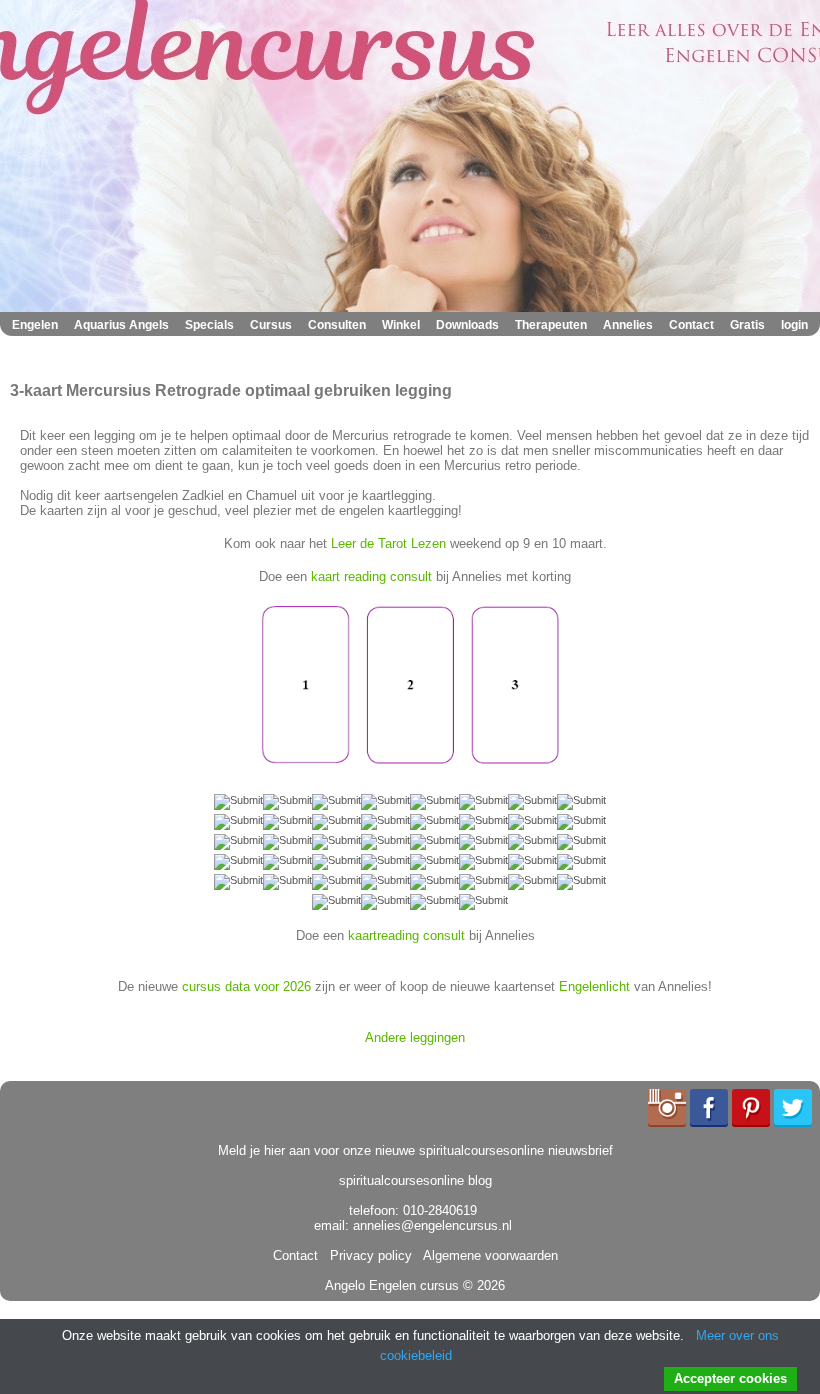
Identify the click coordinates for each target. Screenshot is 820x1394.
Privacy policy (367, 1255)
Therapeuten (551, 325)
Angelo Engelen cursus (392, 1285)
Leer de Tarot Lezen (388, 543)
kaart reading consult (371, 576)
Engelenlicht (594, 986)
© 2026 (482, 1285)
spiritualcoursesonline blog (415, 1180)
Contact (691, 325)
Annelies (628, 325)
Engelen (35, 325)
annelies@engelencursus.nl (432, 1225)
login (794, 325)
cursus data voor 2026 (246, 986)
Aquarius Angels (121, 325)
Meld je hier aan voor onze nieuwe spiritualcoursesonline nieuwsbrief (415, 1150)
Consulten (337, 325)
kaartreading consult (406, 935)
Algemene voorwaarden (487, 1255)
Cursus (271, 325)
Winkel (401, 325)
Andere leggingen (415, 1037)
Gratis (747, 325)
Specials (209, 325)
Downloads (467, 325)
